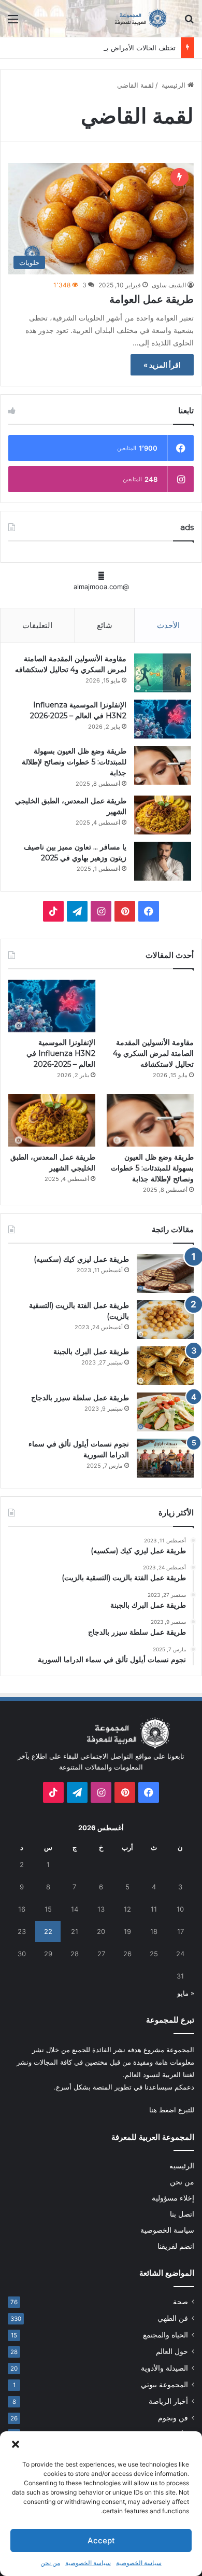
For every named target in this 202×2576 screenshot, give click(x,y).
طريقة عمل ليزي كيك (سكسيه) (81, 1259)
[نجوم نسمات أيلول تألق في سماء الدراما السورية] (165, 1458)
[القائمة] (13, 23)
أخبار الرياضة (168, 2401)
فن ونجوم (173, 2418)
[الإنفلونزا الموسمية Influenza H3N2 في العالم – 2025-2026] (163, 719)
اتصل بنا (182, 2214)
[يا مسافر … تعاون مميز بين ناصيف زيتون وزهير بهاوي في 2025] (163, 861)
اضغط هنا (163, 2110)
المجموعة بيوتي (164, 2385)
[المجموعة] (135, 18)
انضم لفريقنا (176, 2246)
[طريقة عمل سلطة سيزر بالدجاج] (165, 1412)
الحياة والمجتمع (165, 2335)
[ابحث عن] (189, 23)
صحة (181, 2302)
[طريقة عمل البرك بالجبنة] (165, 1366)
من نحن (50, 2563)
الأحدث (168, 625)
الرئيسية (174, 85)
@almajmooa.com (101, 587)
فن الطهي (173, 2318)
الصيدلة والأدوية (164, 2368)
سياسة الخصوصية (139, 2563)
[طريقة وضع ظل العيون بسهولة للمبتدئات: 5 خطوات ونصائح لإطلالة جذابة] (163, 765)
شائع (105, 625)
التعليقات (37, 625)
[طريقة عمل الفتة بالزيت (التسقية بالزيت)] (165, 1320)
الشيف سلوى (169, 285)
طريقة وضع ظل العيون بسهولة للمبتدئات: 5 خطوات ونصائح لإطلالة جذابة (74, 762)
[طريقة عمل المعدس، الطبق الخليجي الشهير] (163, 815)
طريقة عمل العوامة (151, 299)
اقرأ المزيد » (162, 365)
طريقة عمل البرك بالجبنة (91, 1352)
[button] (16, 2444)
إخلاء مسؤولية (173, 2198)
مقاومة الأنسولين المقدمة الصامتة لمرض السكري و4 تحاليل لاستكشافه (153, 1053)
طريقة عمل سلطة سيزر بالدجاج (80, 1398)
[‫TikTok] (53, 911)
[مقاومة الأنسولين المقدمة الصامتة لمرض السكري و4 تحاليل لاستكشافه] (163, 673)
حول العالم (172, 2351)
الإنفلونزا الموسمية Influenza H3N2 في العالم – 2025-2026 (61, 1053)
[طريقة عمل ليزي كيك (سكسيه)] (165, 1273)
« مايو (186, 1993)
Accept (101, 2540)
